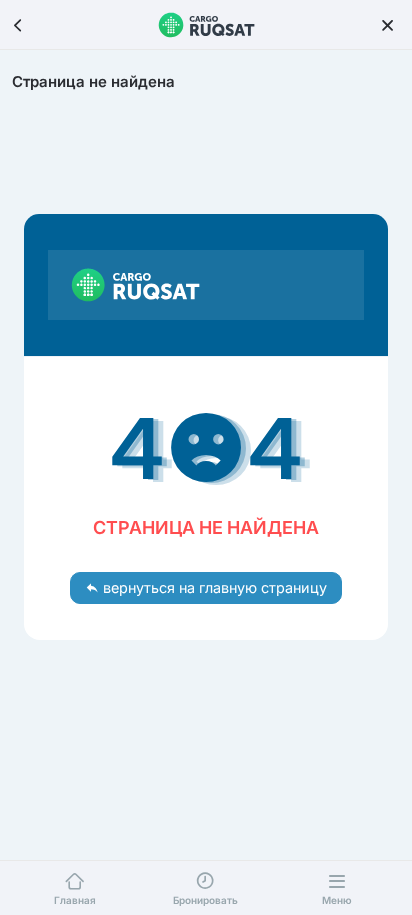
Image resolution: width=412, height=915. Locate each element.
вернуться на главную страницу (213, 587)
